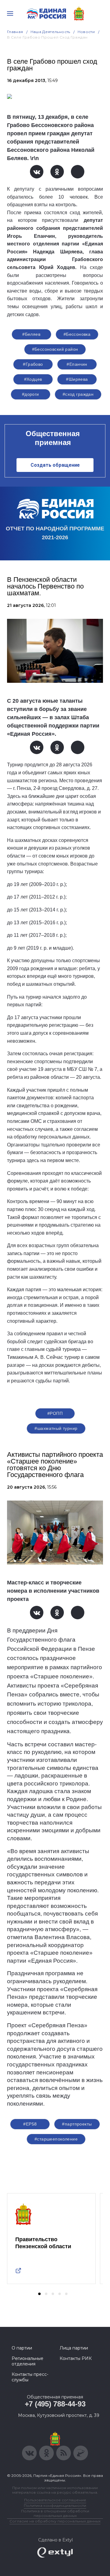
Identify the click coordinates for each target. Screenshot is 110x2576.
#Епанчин (77, 364)
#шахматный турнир (56, 1428)
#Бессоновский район (55, 349)
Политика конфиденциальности (55, 2505)
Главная (15, 32)
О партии (22, 2348)
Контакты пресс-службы (30, 2377)
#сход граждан (78, 394)
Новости (86, 32)
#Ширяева (77, 379)
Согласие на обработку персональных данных (55, 2521)
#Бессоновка (77, 334)
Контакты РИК (76, 2358)
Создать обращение (55, 465)
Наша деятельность (50, 32)
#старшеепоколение (56, 2139)
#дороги (31, 394)
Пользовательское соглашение (55, 2500)
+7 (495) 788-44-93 (55, 2404)
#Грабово (33, 364)
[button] (39, 2294)
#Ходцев (33, 379)
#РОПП (55, 1413)
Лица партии (74, 2348)
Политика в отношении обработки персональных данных (55, 2513)
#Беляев (31, 334)
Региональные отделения (28, 2361)
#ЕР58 (30, 2124)
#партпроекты (77, 2124)
